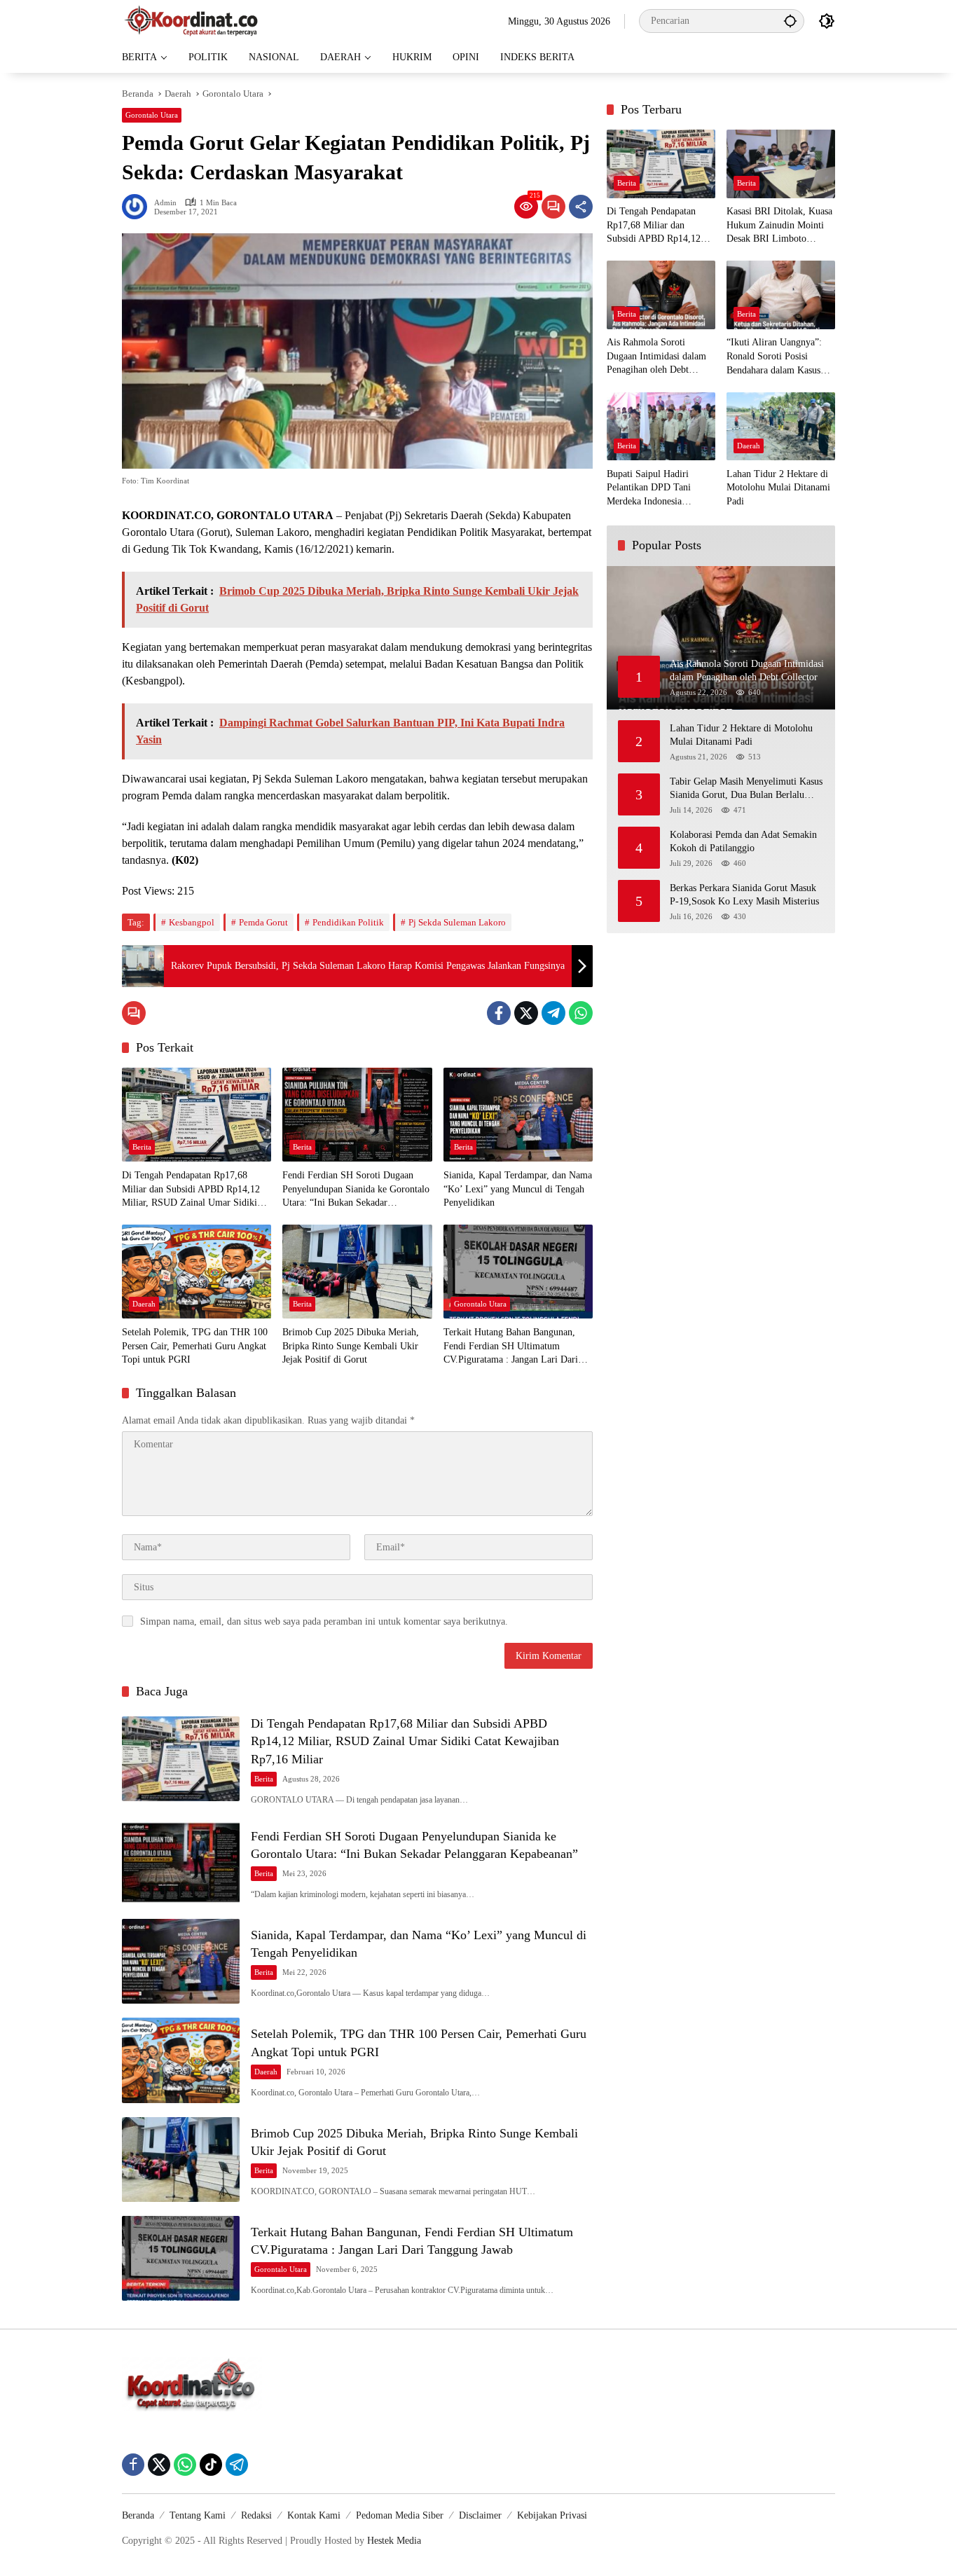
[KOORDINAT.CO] (192, 20)
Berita (142, 1147)
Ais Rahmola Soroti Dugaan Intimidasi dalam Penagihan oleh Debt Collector (656, 358)
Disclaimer (480, 2515)
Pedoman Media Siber (400, 2515)
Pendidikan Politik (348, 922)
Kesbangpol (192, 922)
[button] (790, 21)
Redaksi (256, 2515)
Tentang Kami (198, 2515)
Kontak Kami (314, 2515)
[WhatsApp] (581, 1013)
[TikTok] (211, 2465)
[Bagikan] (581, 207)
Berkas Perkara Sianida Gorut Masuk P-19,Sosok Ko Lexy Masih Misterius (744, 895)
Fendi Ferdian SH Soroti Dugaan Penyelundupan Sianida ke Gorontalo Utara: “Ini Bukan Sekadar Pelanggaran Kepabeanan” (356, 1190)
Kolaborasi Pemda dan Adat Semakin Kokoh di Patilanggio (743, 842)
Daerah (144, 1304)
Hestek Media (394, 2541)
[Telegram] (553, 1013)
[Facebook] (499, 1013)
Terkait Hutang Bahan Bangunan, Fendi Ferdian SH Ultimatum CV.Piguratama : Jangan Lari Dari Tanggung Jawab (511, 1347)
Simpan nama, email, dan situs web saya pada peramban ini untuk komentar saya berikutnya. (324, 1621)
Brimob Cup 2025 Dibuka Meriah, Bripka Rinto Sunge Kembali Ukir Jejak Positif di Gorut (351, 1346)
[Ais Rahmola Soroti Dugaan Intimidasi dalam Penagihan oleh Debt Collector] (661, 295)
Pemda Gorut (263, 922)
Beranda (138, 2515)
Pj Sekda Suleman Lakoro (457, 922)
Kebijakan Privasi (552, 2515)
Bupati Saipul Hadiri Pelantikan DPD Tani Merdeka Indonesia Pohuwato (649, 489)
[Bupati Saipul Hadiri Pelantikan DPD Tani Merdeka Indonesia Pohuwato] (661, 426)
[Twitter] (526, 1013)
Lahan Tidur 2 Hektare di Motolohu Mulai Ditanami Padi (778, 488)
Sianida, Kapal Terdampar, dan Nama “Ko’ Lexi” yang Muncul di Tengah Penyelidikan (518, 1189)
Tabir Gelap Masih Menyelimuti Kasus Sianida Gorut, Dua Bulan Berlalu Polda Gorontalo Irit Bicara (746, 789)
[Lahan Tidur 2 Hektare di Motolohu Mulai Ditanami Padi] (781, 426)
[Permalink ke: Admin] (138, 207)
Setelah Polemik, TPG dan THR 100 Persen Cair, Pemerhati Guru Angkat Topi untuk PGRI (195, 1346)
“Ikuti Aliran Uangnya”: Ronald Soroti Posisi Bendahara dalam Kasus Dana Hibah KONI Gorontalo (774, 358)
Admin (165, 203)
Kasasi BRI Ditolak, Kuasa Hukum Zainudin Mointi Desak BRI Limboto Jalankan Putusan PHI (779, 227)
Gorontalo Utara (152, 115)
